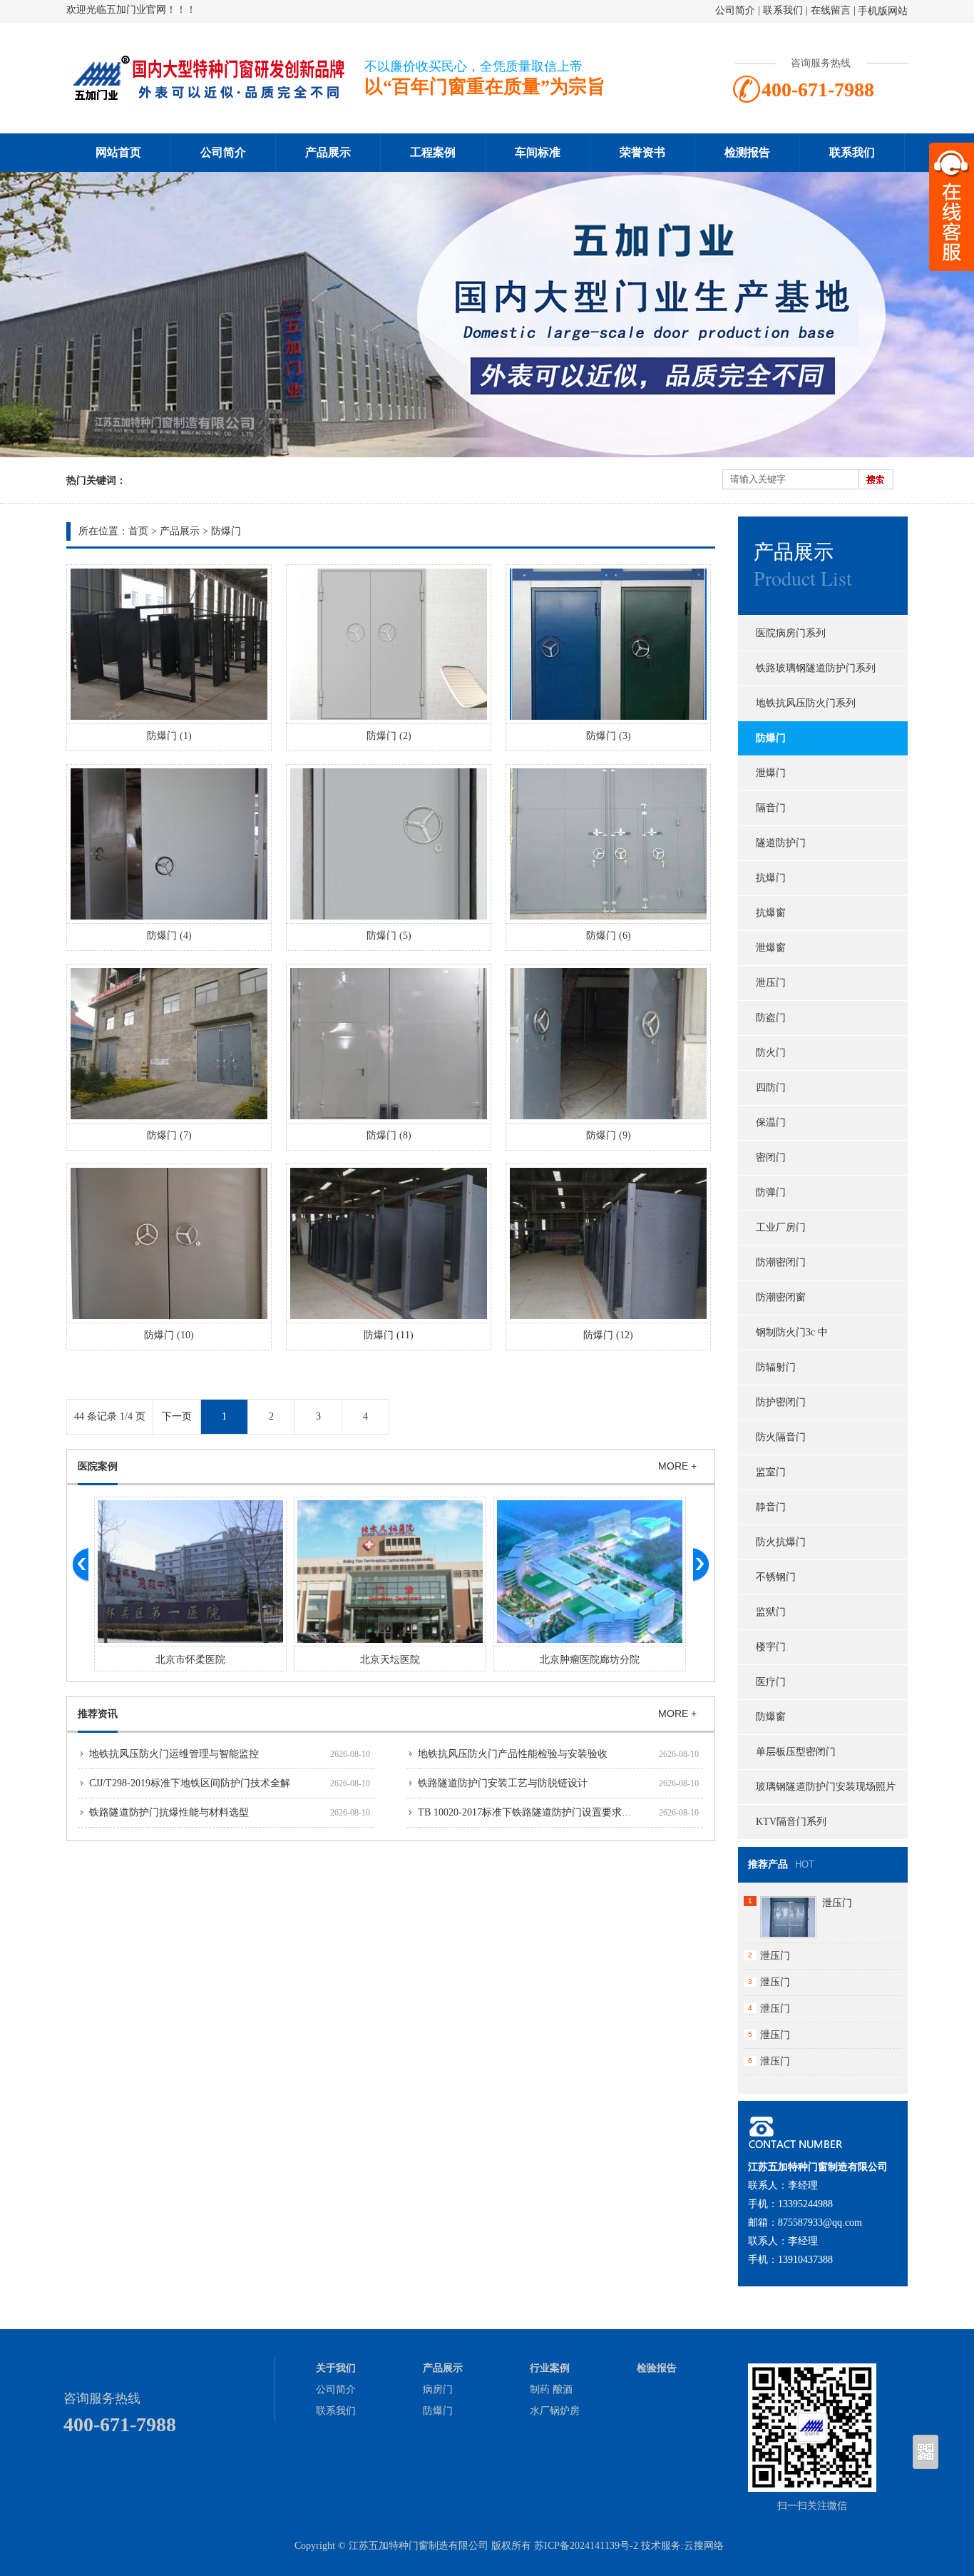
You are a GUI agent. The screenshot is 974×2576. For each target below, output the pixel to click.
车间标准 (538, 152)
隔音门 (771, 808)
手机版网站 (883, 11)
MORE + (677, 1466)
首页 (138, 531)
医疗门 (771, 1682)
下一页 (177, 1416)
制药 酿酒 (551, 2389)
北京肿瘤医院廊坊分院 (590, 1660)
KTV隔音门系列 (791, 1822)
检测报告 (747, 152)
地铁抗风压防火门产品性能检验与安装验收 (513, 1754)
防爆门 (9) (609, 1135)
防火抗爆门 (781, 1542)
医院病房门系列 (791, 633)
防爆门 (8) (389, 1135)
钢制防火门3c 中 (792, 1332)
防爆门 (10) (169, 1335)
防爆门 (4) (169, 936)
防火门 (771, 1053)
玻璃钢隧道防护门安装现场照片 (826, 1787)
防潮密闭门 (781, 1262)
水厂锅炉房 (555, 2411)
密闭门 (771, 1157)
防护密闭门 (781, 1402)
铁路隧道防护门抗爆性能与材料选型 (169, 1812)
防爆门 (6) (609, 936)
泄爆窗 (771, 948)
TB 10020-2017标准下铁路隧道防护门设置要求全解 (530, 1812)
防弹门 (771, 1192)
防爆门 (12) (608, 1335)
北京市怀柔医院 (190, 1660)
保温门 (771, 1122)
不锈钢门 (776, 1577)
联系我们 (783, 10)
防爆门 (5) (389, 936)
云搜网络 (704, 2546)
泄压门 (771, 983)
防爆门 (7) (169, 1135)
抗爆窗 (771, 913)
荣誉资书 (642, 152)
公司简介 (735, 10)
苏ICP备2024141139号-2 (586, 2546)
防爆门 (226, 531)
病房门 (438, 2389)
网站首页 (118, 152)
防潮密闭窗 (781, 1297)
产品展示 (328, 152)
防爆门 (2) (389, 736)
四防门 (771, 1088)
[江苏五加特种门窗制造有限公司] (209, 97)
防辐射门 (776, 1367)
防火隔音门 (781, 1437)
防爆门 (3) (609, 736)
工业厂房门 (781, 1227)
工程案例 (433, 152)
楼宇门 (771, 1647)
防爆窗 (771, 1717)
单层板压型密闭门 (796, 1752)
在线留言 (831, 10)
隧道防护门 (781, 843)
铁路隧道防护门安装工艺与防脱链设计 (503, 1783)
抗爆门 (771, 878)
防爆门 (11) (389, 1335)
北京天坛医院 (390, 1660)
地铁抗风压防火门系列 (806, 703)
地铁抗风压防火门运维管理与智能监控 (174, 1754)
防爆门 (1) (169, 736)
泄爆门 (771, 773)
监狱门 (771, 1612)
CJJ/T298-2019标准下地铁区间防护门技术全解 (190, 1783)
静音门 (771, 1507)
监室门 (771, 1472)
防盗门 (771, 1018)
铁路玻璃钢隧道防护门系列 (816, 668)
